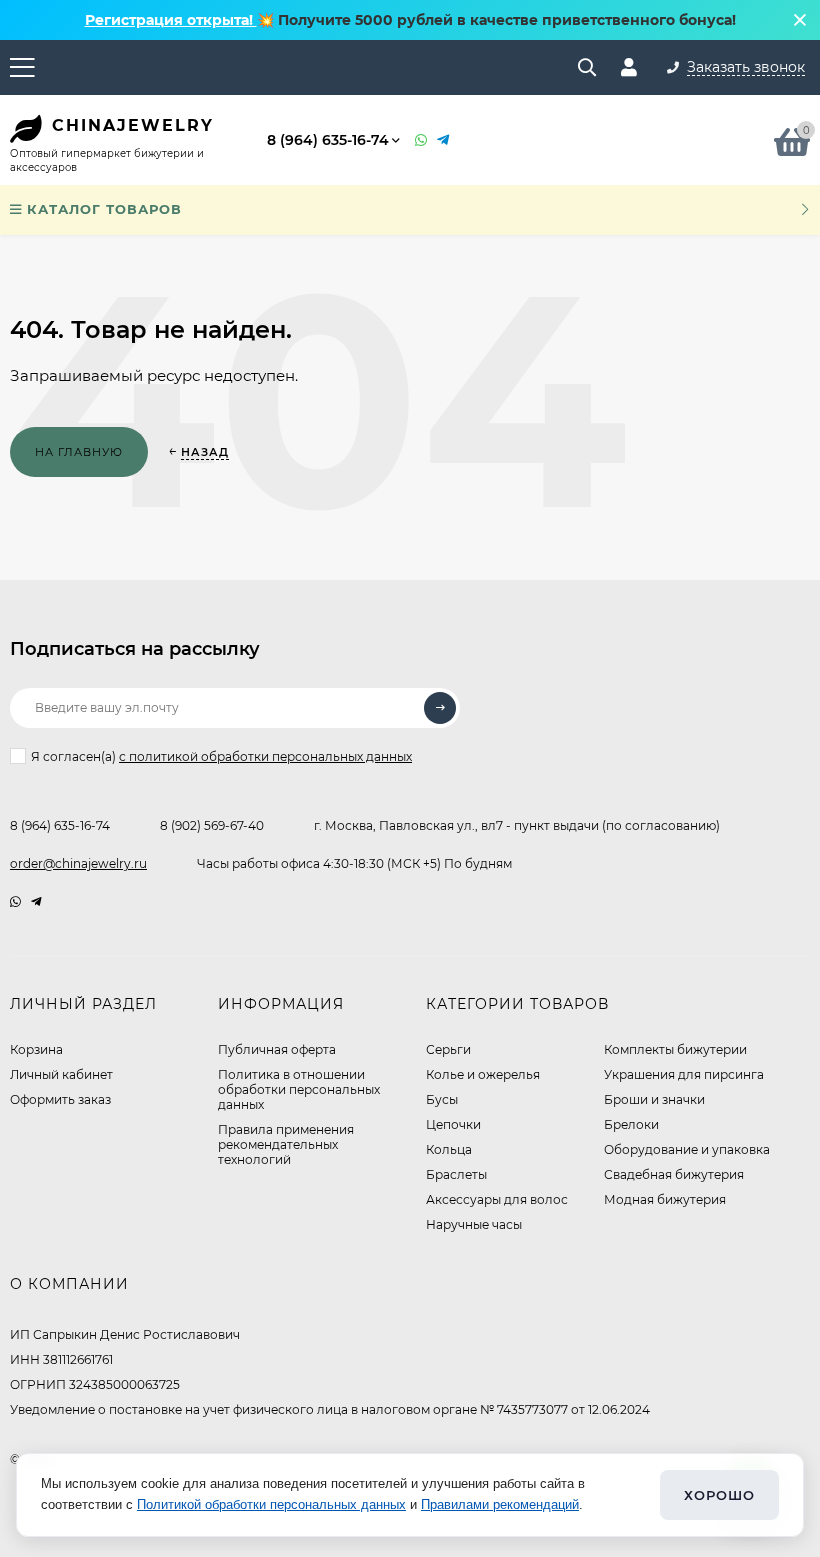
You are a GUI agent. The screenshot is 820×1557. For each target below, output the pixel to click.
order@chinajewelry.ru (78, 863)
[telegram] (36, 901)
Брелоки (631, 1124)
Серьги (448, 1049)
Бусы (442, 1099)
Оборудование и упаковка (687, 1149)
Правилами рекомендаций (500, 1504)
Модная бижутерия (665, 1199)
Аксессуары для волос (497, 1199)
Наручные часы (474, 1224)
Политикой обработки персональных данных (271, 1504)
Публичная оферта (277, 1049)
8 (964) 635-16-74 (328, 140)
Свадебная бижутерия (674, 1174)
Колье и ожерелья (483, 1074)
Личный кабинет (61, 1074)
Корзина (36, 1049)
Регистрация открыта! (171, 20)
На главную (79, 452)
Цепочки (453, 1124)
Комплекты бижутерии (675, 1049)
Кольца (449, 1149)
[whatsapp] (15, 901)
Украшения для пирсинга (684, 1074)
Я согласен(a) (221, 756)
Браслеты (456, 1174)
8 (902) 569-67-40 (212, 825)
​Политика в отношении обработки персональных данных (299, 1089)
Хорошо (719, 1495)
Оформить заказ (60, 1099)
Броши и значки (654, 1099)
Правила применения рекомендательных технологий (286, 1144)
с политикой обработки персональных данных (265, 756)
